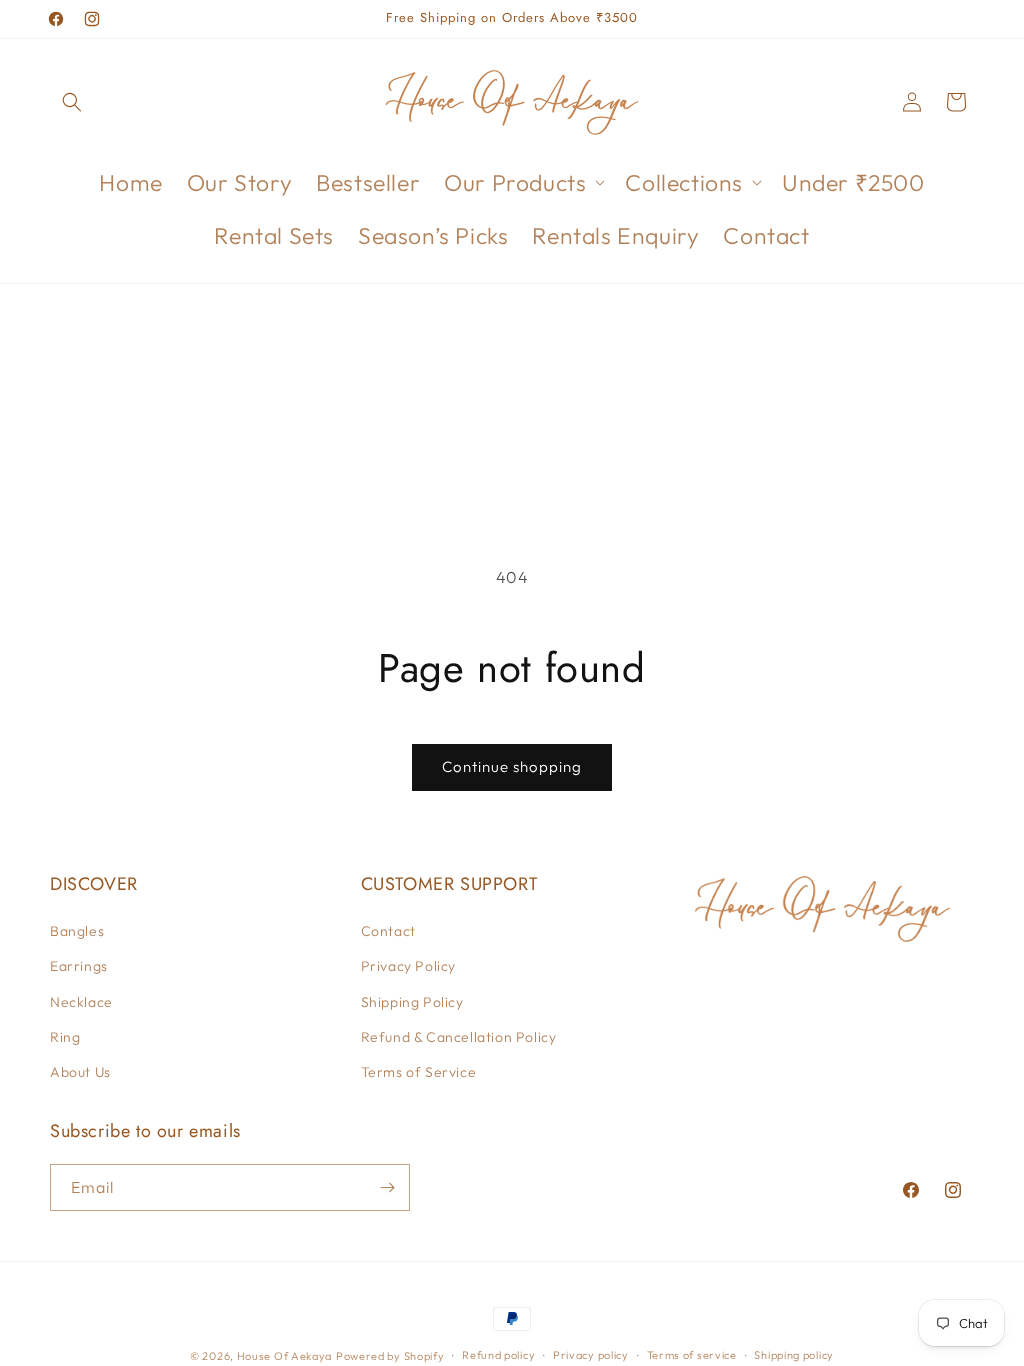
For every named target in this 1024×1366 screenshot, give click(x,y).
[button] (72, 102)
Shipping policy (794, 1355)
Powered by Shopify (390, 1356)
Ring (65, 1037)
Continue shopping (512, 766)
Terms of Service (419, 1072)
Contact (388, 931)
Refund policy (498, 1355)
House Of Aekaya (285, 1356)
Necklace (81, 1002)
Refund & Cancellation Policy (459, 1037)
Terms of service (692, 1355)
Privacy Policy (408, 966)
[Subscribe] (387, 1187)
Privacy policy (591, 1355)
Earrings (79, 966)
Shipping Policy (412, 1002)
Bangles (77, 931)
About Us (80, 1072)
